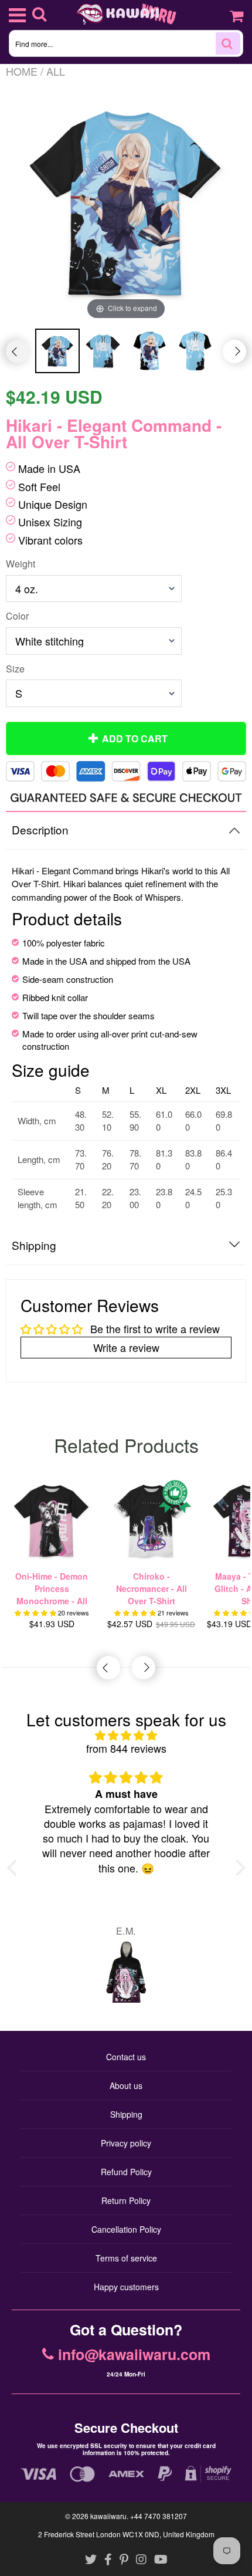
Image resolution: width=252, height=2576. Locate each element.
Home (22, 71)
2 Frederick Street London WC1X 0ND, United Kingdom (126, 2534)
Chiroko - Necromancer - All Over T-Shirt (151, 1588)
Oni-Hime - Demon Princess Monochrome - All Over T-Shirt (52, 1589)
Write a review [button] (126, 1347)
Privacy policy (126, 2143)
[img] (126, 1735)
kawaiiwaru (108, 2516)
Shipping (126, 2114)
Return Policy (126, 2200)
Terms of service (126, 2258)
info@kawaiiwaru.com (134, 2355)
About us (126, 2085)
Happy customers (126, 2287)
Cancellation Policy (126, 2229)
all (56, 71)
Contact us (126, 2057)
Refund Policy (126, 2172)
